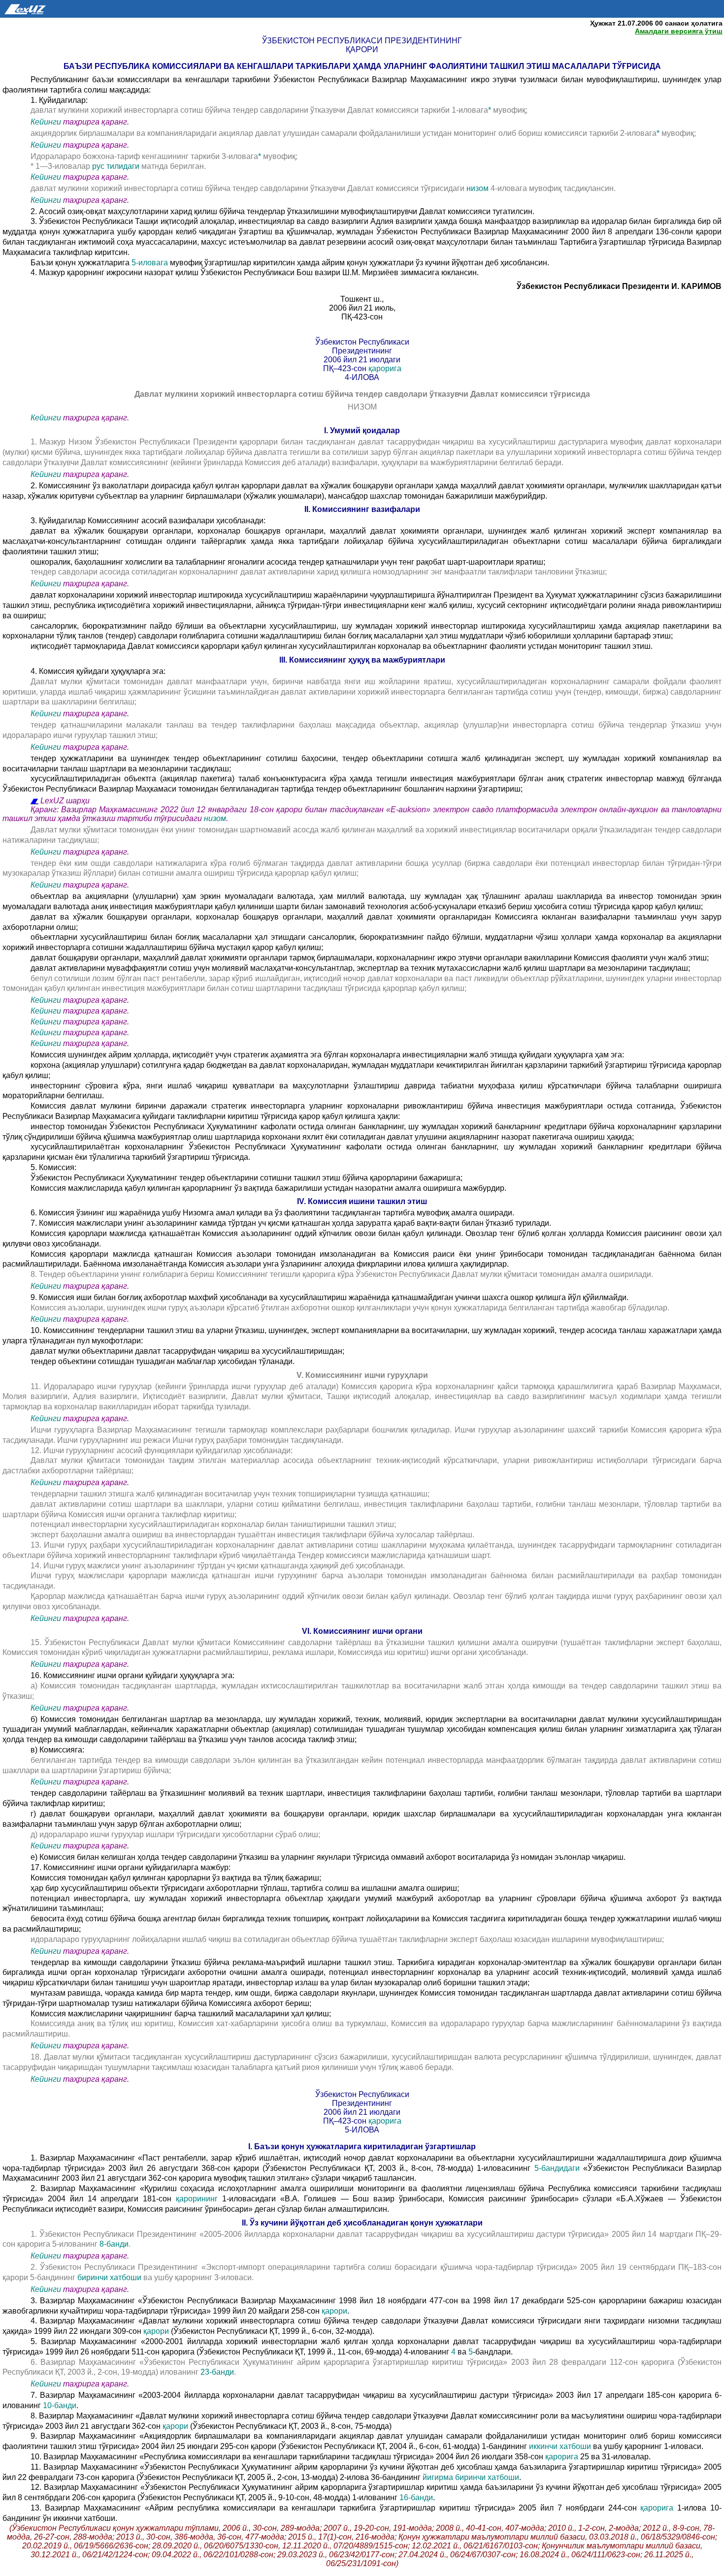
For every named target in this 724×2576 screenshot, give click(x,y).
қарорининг (199, 2199)
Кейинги (46, 122)
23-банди (217, 2372)
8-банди (114, 2244)
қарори (334, 2311)
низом (478, 188)
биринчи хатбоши (110, 2277)
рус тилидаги (117, 166)
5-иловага (151, 263)
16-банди (416, 2497)
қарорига (385, 368)
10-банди (60, 2405)
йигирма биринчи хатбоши (471, 2477)
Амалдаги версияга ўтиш (679, 31)
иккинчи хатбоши (561, 2446)
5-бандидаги (555, 2168)
